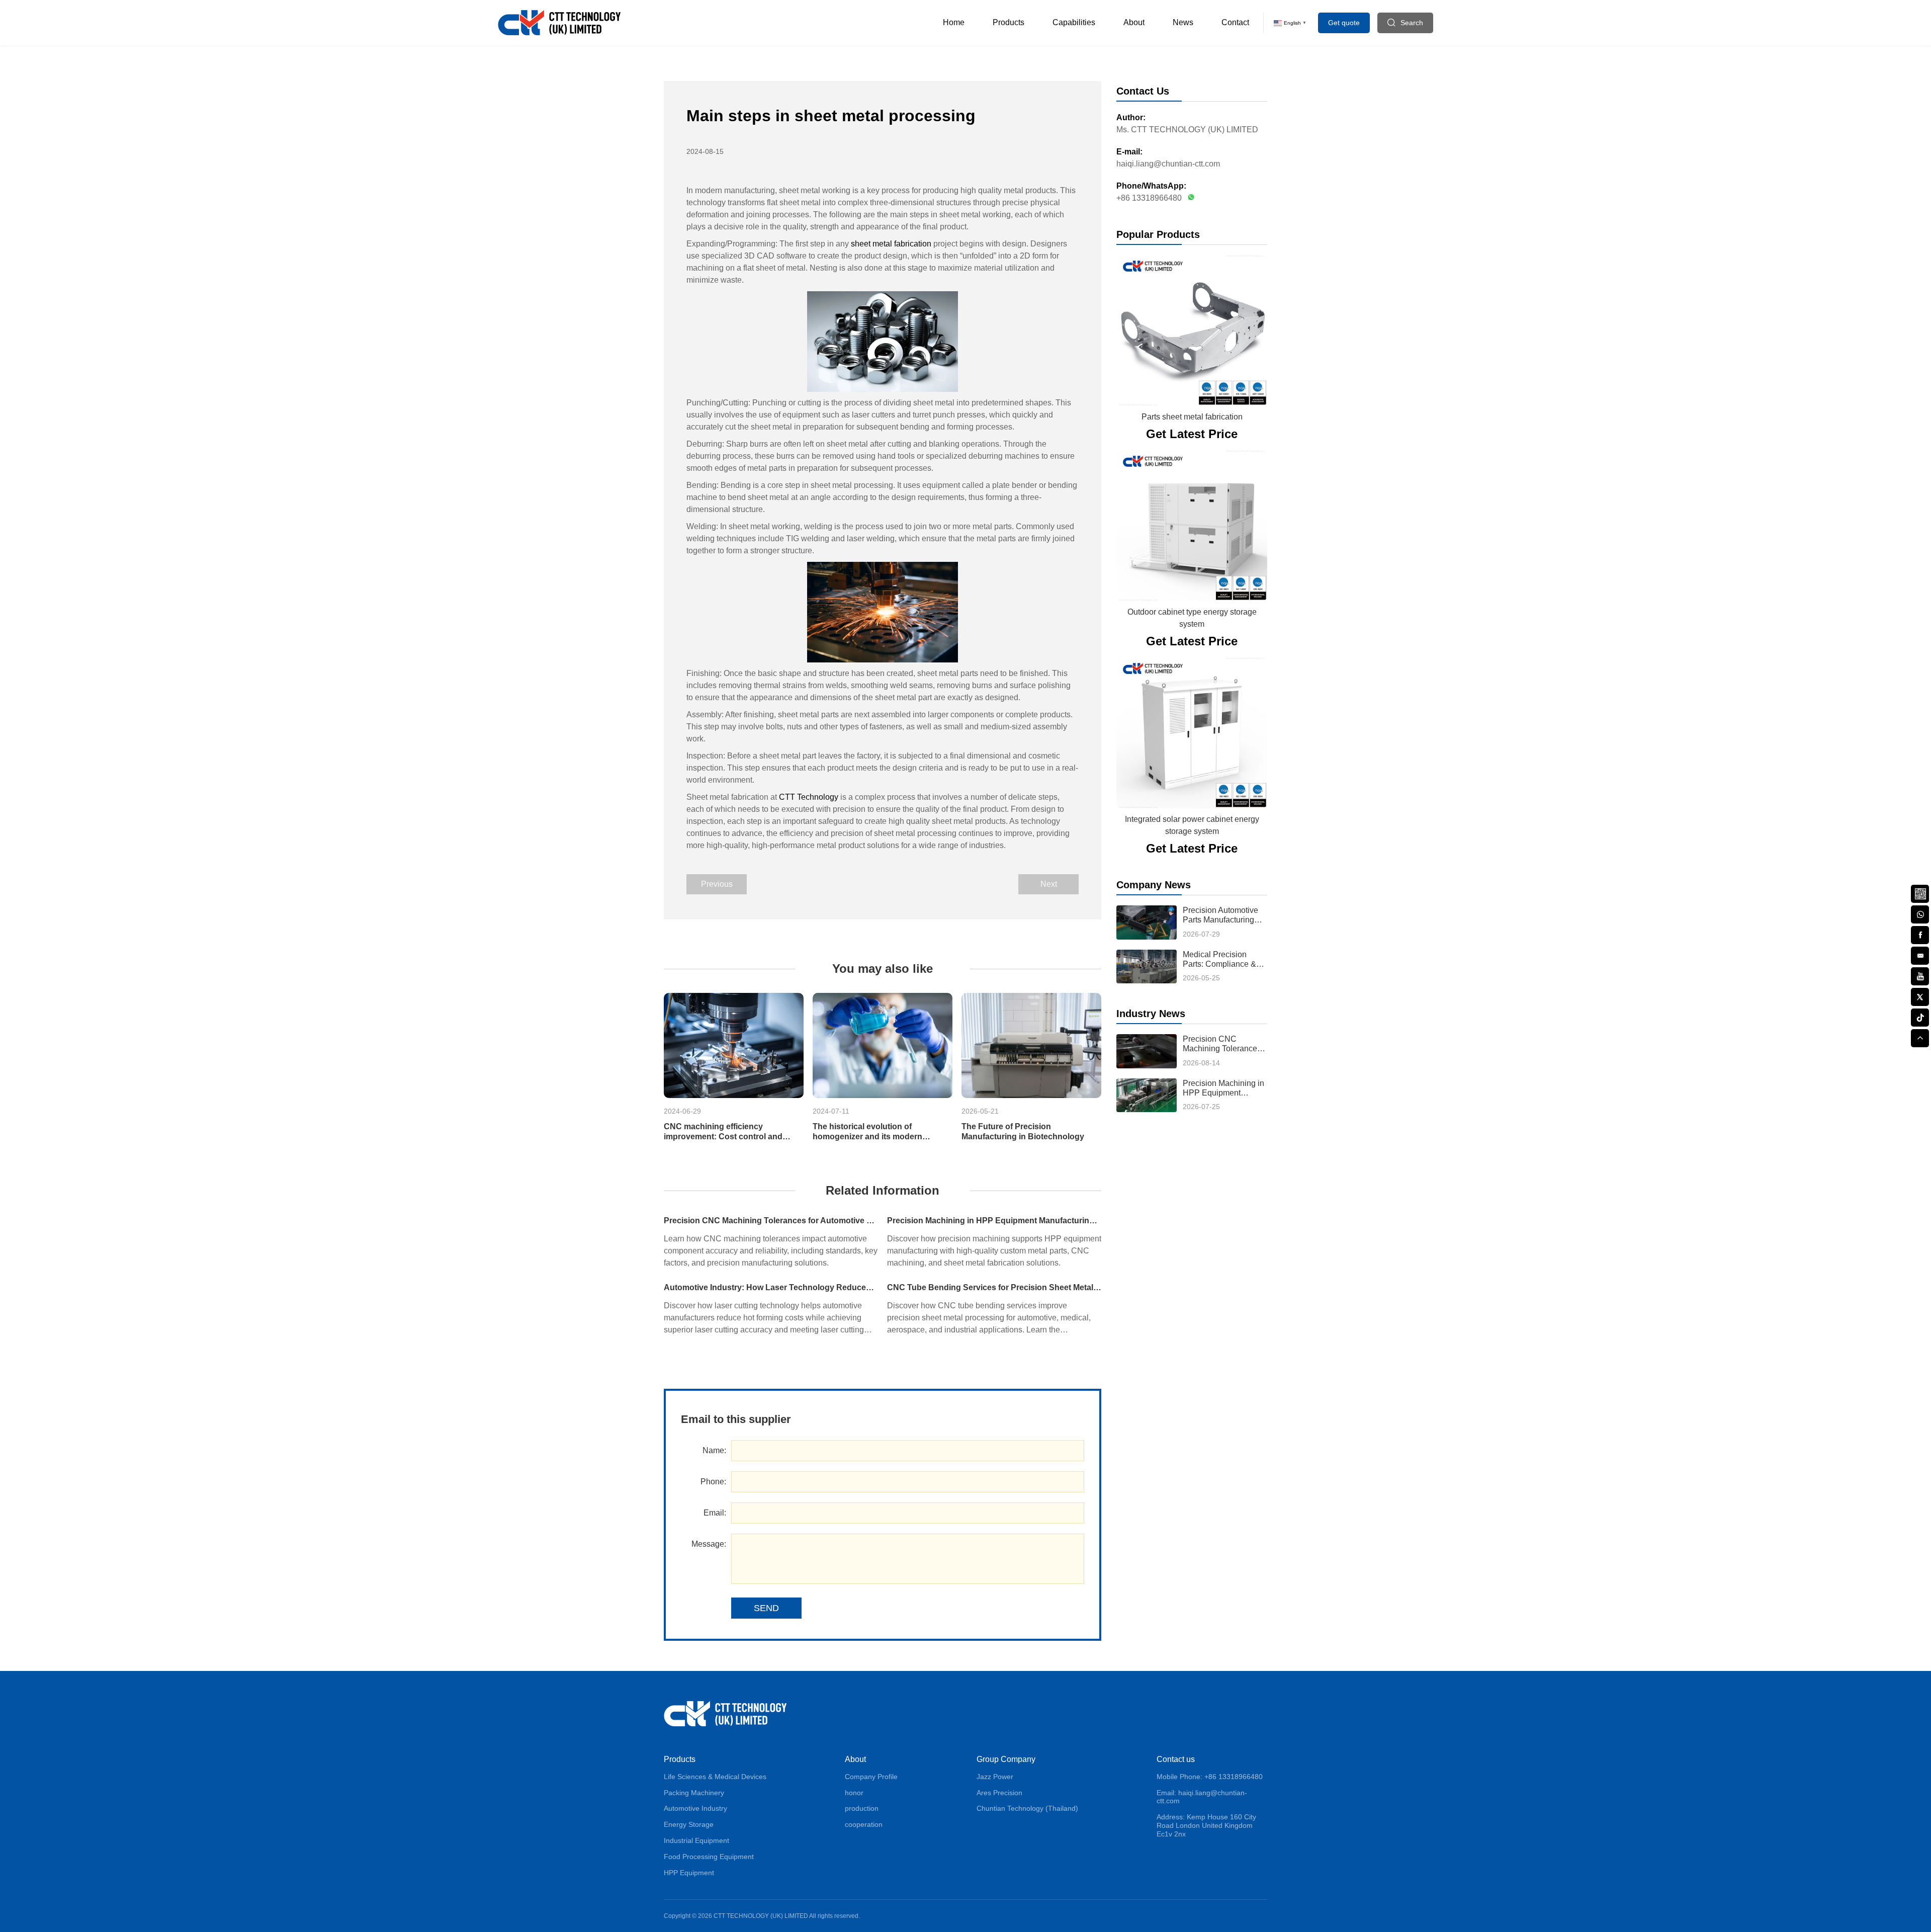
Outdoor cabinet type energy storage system (1192, 618)
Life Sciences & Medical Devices (715, 1777)
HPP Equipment (689, 1873)
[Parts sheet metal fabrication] (1192, 330)
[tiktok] (1920, 1017)
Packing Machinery (694, 1793)
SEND (766, 1608)
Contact (1235, 22)
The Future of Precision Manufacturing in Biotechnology (1023, 1131)
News (1183, 22)
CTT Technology (808, 797)
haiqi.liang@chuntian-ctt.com (1168, 164)
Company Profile (871, 1777)
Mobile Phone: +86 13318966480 (1210, 1777)
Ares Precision (999, 1793)
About (1134, 22)
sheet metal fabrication (891, 244)
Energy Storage (689, 1824)
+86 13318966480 (1149, 198)
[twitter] (1920, 996)
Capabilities (1074, 22)
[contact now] (1920, 955)
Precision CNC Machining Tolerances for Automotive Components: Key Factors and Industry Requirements (771, 1221)
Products (1008, 22)
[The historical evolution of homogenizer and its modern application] (883, 1045)
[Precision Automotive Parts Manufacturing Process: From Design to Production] (1147, 922)
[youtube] (1920, 975)
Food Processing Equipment (709, 1857)
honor (854, 1793)
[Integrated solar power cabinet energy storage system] (1192, 733)
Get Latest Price (1192, 434)
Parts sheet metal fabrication (1192, 417)
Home (954, 22)
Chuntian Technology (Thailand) (1027, 1808)
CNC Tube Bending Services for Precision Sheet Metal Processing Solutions (994, 1287)
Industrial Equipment (696, 1840)
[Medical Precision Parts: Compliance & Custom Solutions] (1147, 967)
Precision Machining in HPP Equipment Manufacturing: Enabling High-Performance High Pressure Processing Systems (994, 1221)
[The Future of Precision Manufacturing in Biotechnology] (1031, 1045)
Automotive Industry (695, 1808)
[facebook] (1920, 934)
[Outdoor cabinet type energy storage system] (1192, 526)
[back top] (1920, 1037)
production (862, 1808)
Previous (717, 884)
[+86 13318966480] (1920, 913)
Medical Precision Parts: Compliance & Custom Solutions (1219, 959)
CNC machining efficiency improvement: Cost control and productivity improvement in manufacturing (723, 1131)
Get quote (1344, 23)
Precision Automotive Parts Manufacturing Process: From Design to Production (1222, 915)
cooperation (864, 1824)
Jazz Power (995, 1777)
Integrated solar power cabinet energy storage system (1192, 825)
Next (1049, 884)
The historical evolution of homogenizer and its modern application (867, 1131)
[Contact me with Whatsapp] (1190, 198)
